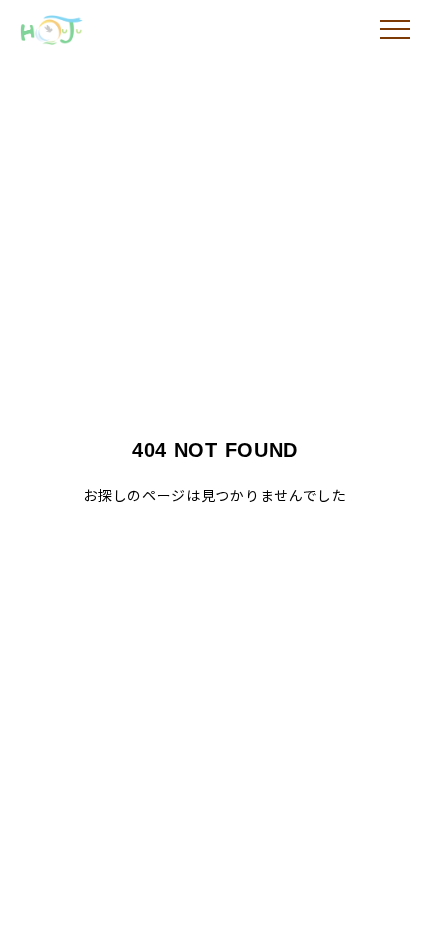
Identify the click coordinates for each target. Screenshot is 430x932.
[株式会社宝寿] (85, 30)
